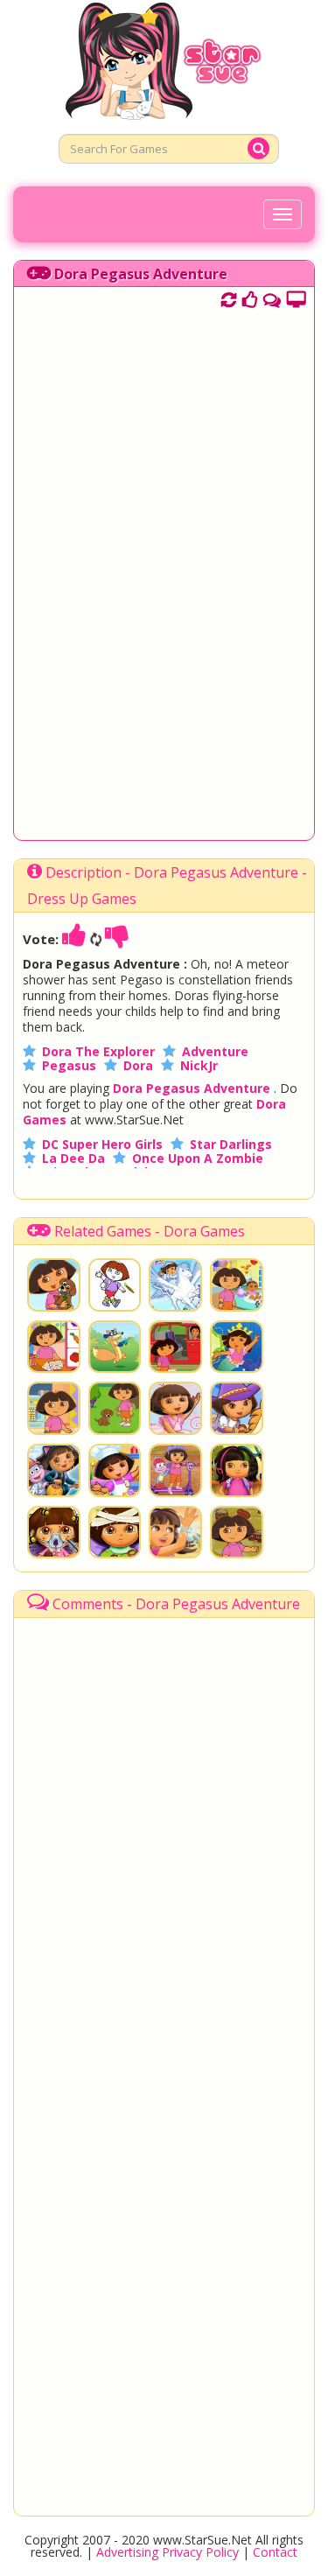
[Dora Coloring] (115, 1285)
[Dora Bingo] (54, 1347)
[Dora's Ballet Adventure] (175, 1408)
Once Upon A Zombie (198, 1158)
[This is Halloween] (54, 1470)
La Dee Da (73, 1158)
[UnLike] (117, 939)
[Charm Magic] (175, 1533)
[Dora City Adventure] (175, 1347)
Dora (138, 1065)
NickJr (199, 1065)
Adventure (215, 1051)
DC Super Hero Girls (102, 1144)
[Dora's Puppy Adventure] (54, 1285)
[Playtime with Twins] (237, 1285)
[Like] (74, 939)
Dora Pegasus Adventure (141, 274)
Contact (275, 2552)
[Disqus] (272, 297)
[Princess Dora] (175, 1285)
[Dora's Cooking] (54, 1408)
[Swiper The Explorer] (115, 1347)
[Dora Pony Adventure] (237, 1408)
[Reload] (229, 297)
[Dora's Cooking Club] (115, 1470)
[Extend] (296, 297)
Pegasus (69, 1065)
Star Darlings (231, 1144)
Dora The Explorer (98, 1051)
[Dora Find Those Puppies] (175, 1470)
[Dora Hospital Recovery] (115, 1533)
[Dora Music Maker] (237, 1533)
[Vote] (250, 297)
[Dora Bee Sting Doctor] (54, 1533)
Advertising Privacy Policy (167, 2552)
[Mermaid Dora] (237, 1347)
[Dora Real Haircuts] (237, 1470)
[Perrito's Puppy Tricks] (115, 1408)
